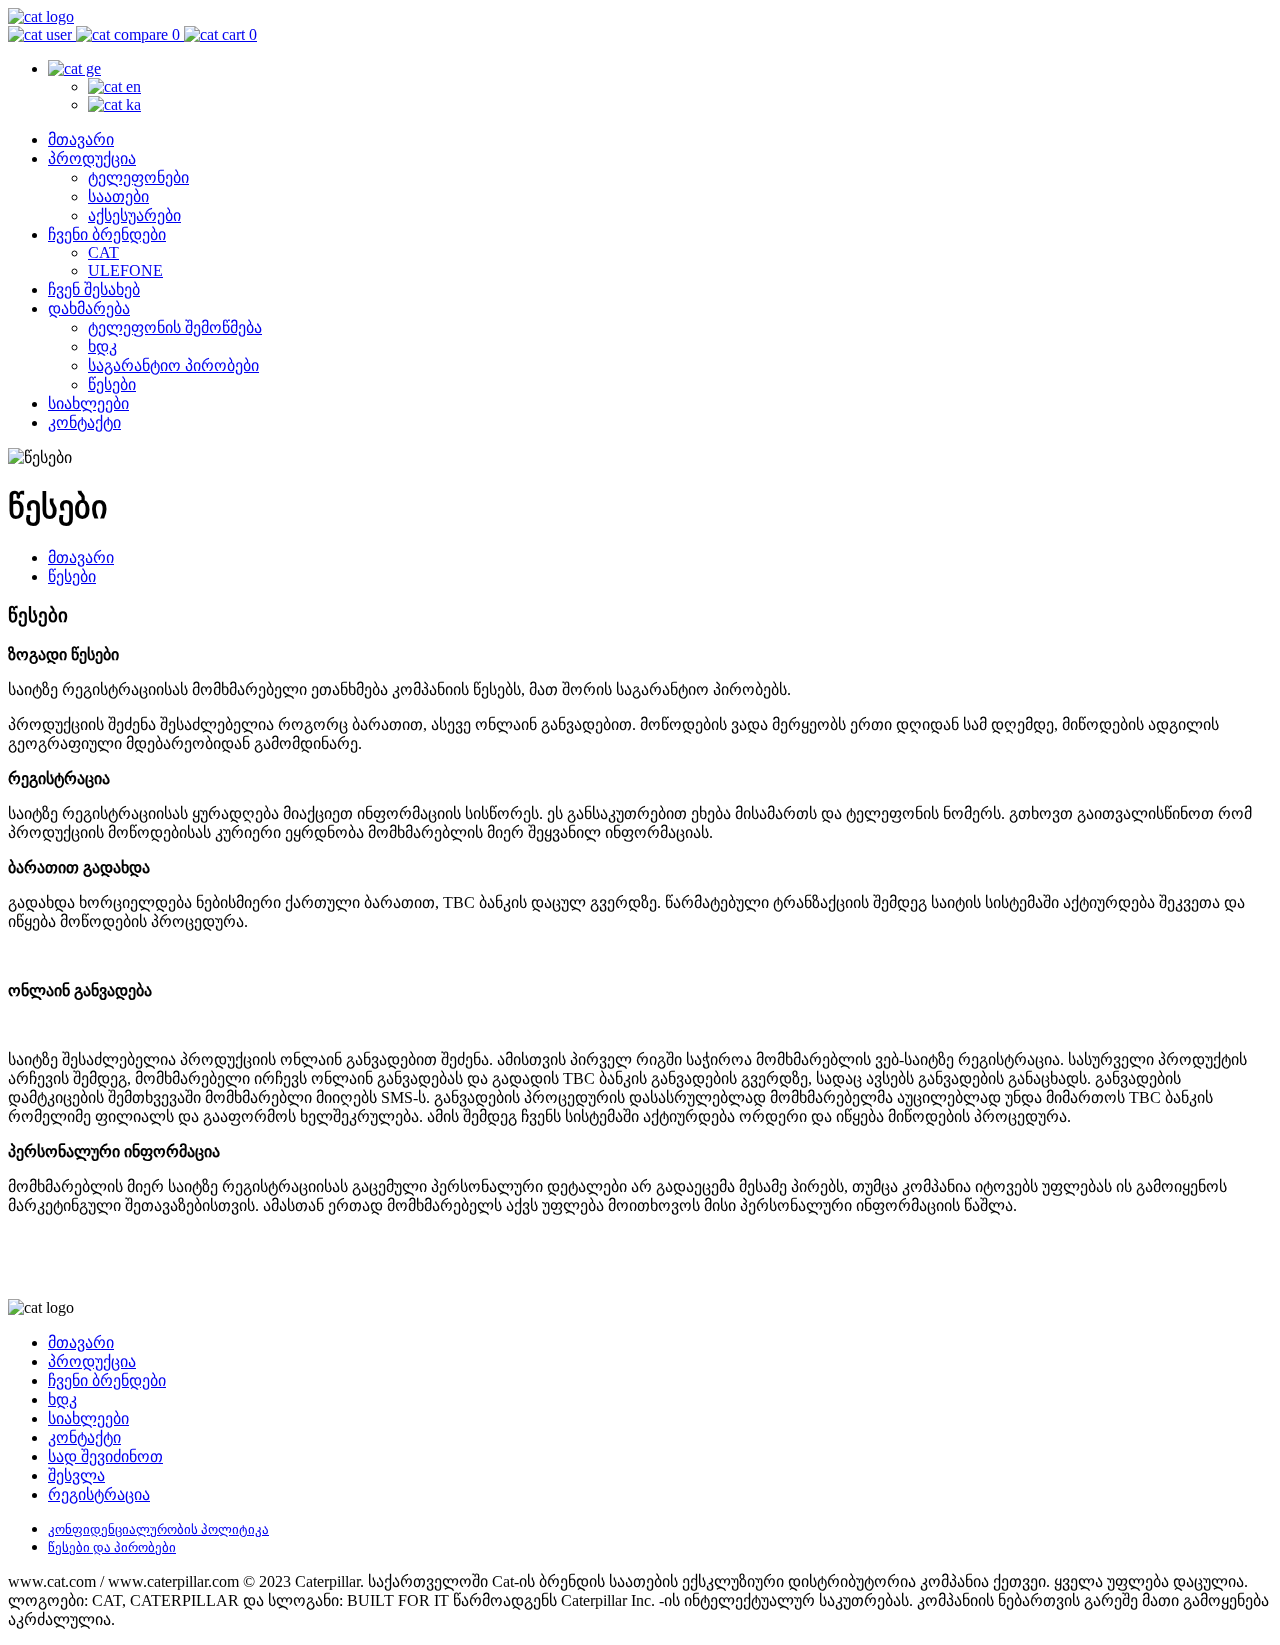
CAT (103, 252)
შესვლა (76, 1475)
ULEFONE (125, 270)
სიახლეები (88, 403)
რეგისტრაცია (99, 1494)
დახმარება (89, 308)
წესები (112, 384)
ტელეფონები (138, 177)
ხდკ (102, 346)
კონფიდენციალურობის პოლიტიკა (158, 1529)
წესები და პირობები (112, 1547)
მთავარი (81, 139)
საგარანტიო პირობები (173, 365)
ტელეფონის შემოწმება (175, 327)
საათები (118, 196)
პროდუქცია (92, 158)
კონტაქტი (84, 422)
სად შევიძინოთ (105, 1456)
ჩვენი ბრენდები (107, 234)
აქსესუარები (134, 215)
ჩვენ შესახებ (94, 289)
